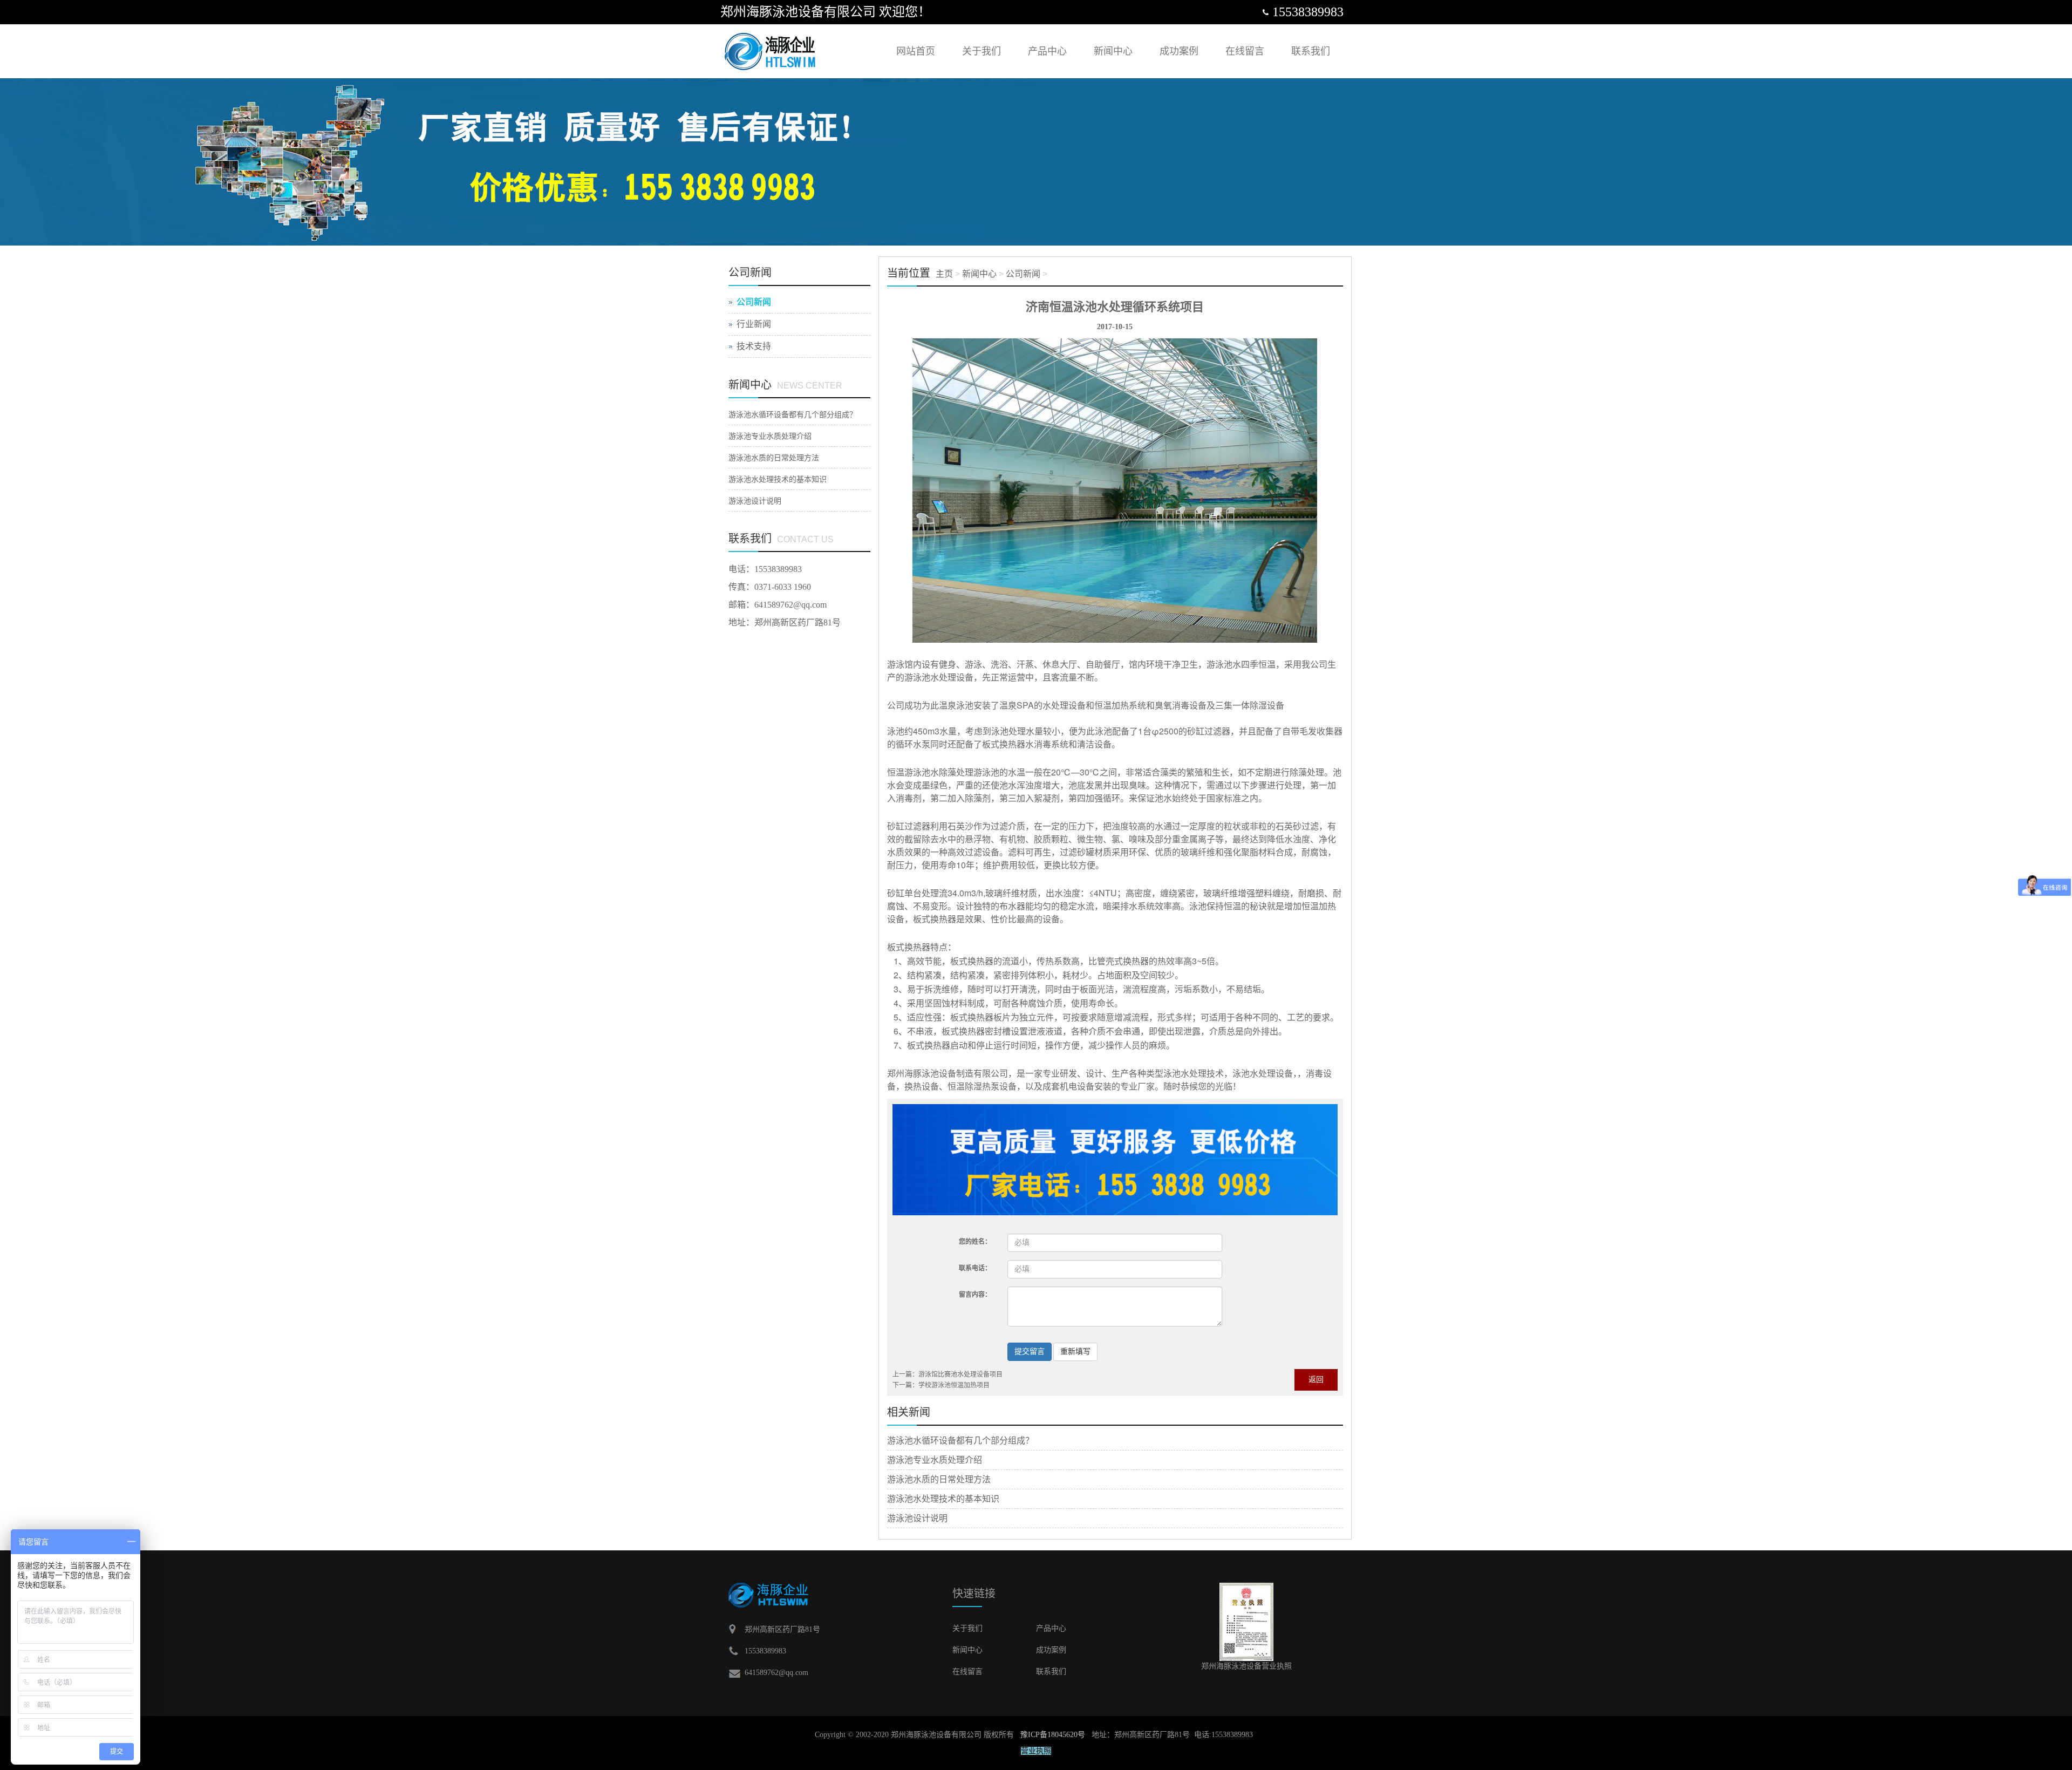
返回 (1316, 1380)
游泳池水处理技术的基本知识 (943, 1499)
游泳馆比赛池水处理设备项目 (960, 1374)
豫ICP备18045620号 (1053, 1735)
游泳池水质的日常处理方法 (939, 1479)
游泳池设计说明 (917, 1518)
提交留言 (1030, 1352)
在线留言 (1245, 51)
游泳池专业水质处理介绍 (935, 1460)
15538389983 (778, 569)
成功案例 (1179, 51)
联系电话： (975, 1268)
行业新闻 (754, 324)
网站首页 (916, 51)
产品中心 (1047, 51)
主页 (944, 274)
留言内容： (975, 1295)
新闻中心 (1113, 51)
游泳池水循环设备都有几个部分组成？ (960, 1441)
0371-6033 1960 (783, 587)
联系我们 (1311, 51)
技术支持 (754, 346)
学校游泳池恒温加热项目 (954, 1385)
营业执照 (1036, 1751)
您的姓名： (975, 1242)
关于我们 (982, 51)
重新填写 (1075, 1352)
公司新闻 (1023, 274)
